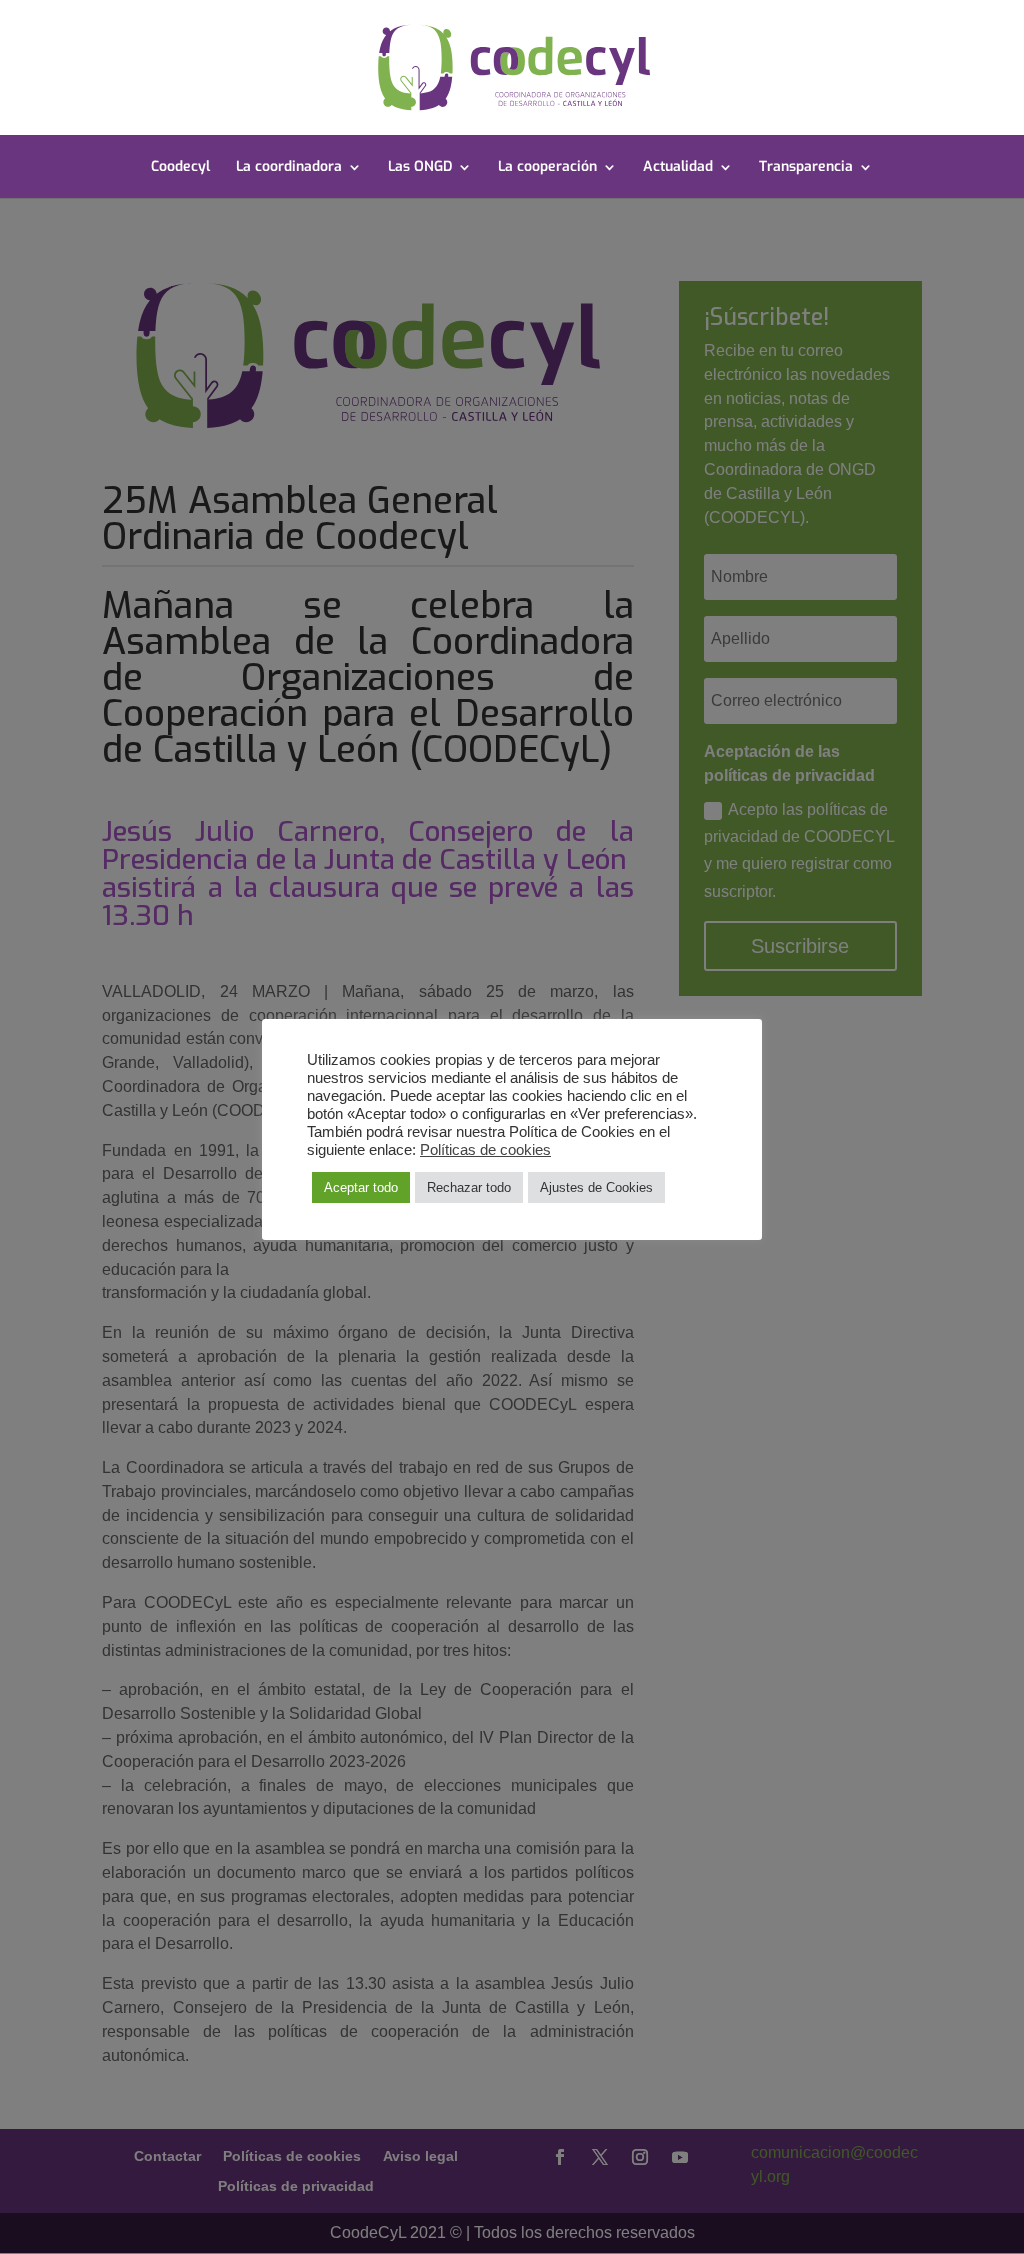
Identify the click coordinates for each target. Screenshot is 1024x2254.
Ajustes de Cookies (596, 1187)
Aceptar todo (361, 1187)
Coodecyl (180, 168)
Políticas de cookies (485, 1150)
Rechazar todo (469, 1187)
